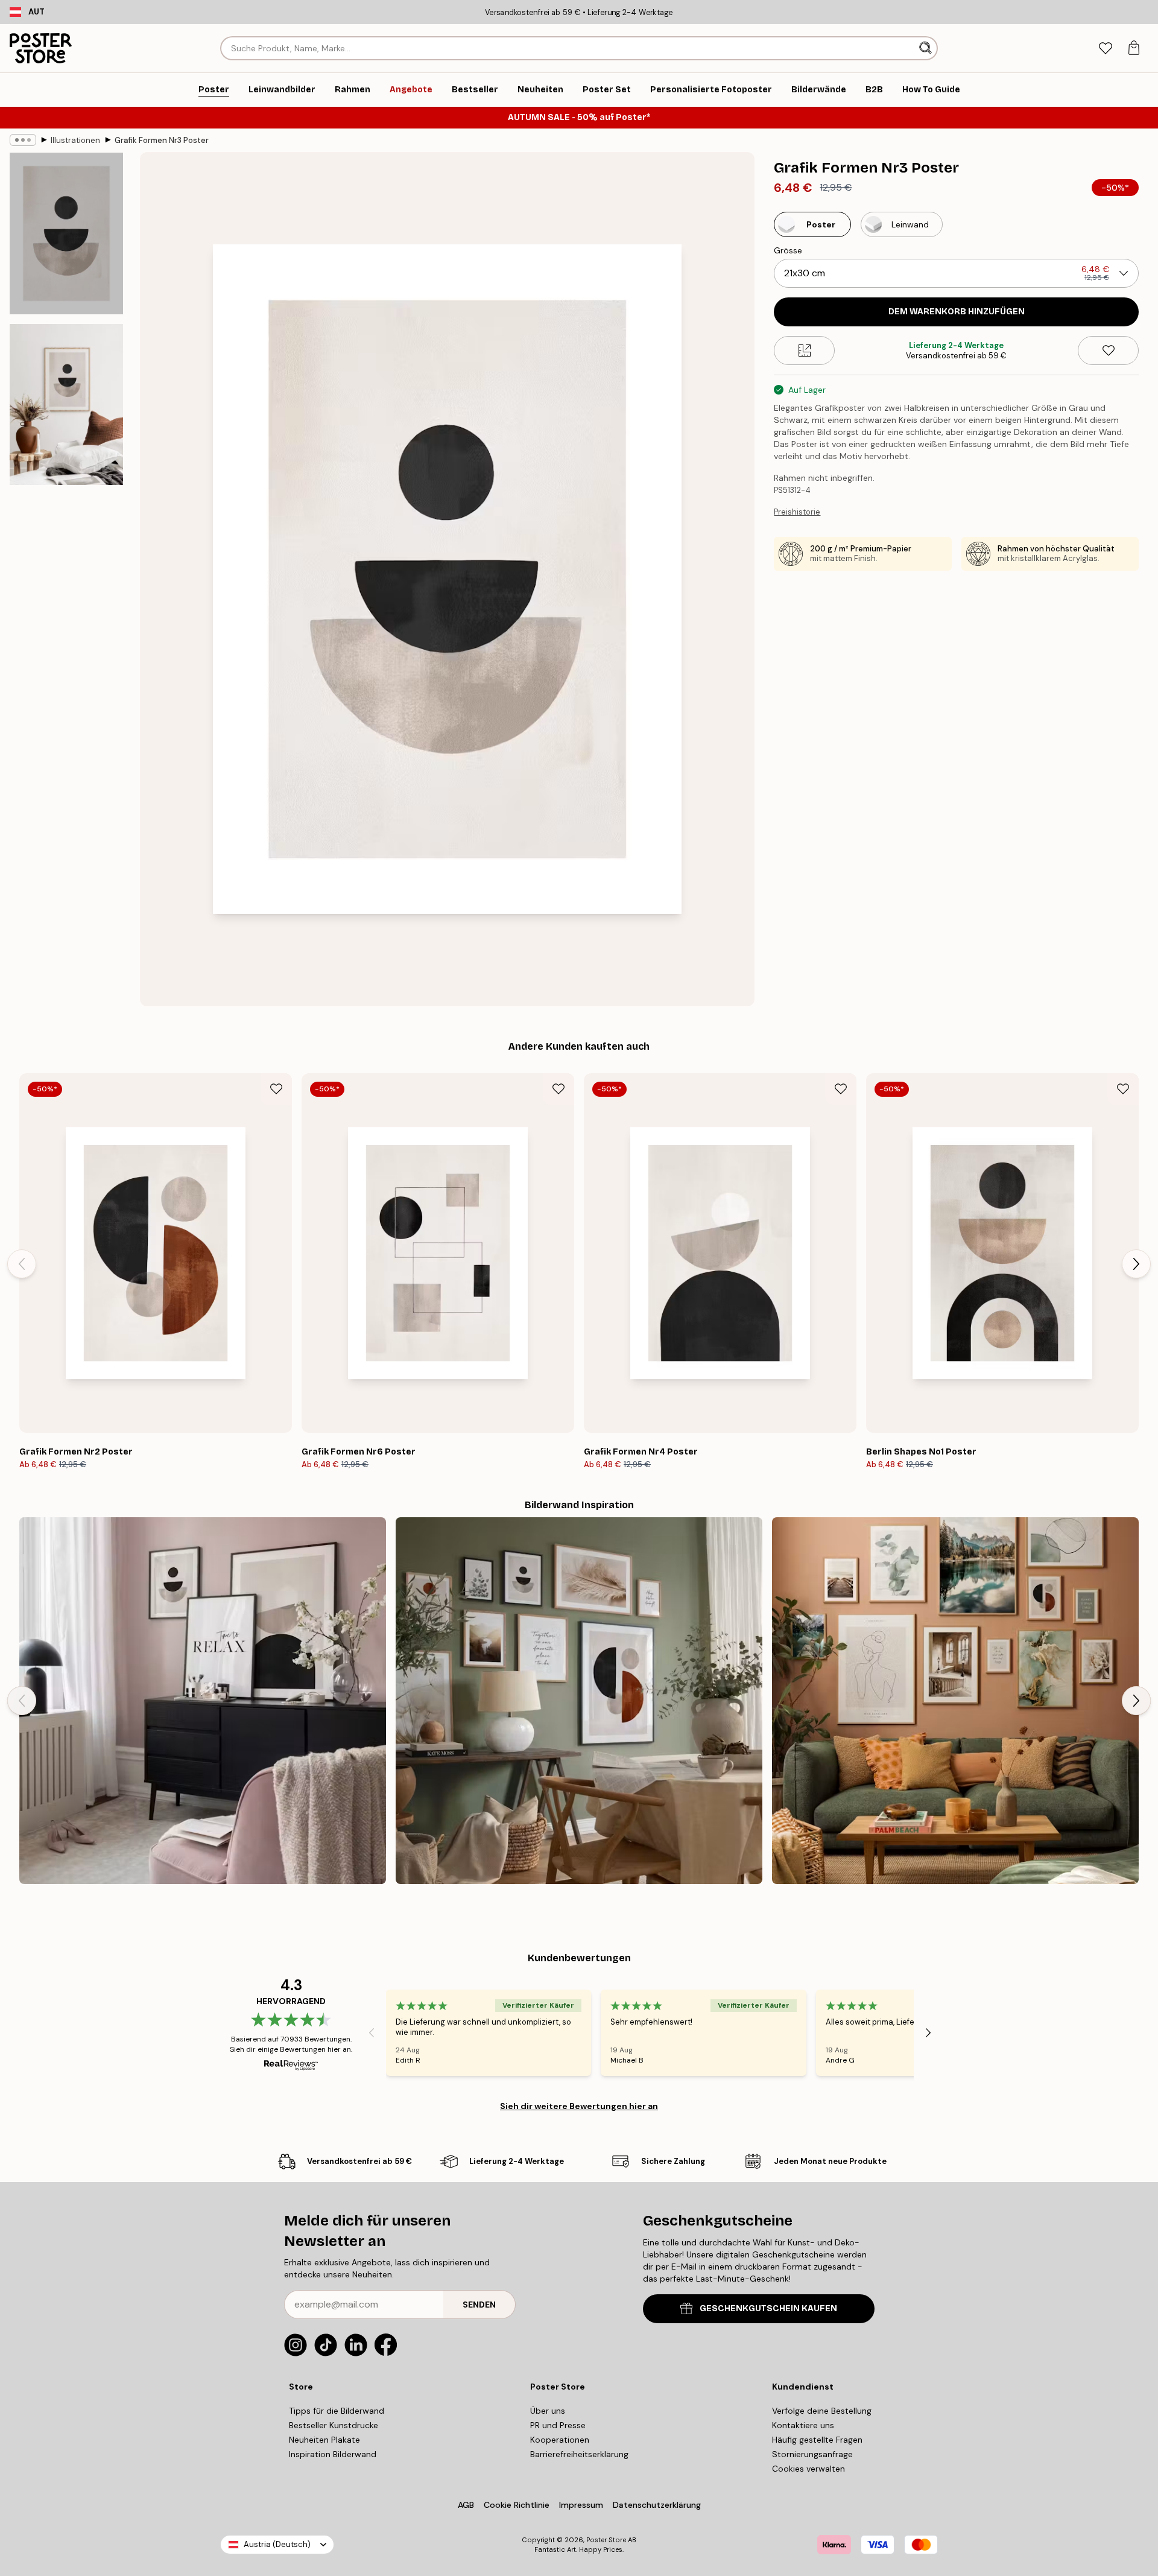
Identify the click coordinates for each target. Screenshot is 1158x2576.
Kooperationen (560, 2440)
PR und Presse (558, 2425)
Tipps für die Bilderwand (337, 2411)
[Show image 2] (66, 404)
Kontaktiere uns (803, 2425)
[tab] (1105, 49)
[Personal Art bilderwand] (955, 1701)
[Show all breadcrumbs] (23, 140)
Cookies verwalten (808, 2469)
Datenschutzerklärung (657, 2505)
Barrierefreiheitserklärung (579, 2454)
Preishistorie (797, 512)
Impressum (581, 2505)
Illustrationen (75, 140)
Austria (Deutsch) (277, 2544)
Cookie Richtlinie (517, 2505)
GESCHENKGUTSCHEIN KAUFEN (768, 2308)
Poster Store (606, 2540)
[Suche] (927, 48)
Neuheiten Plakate (324, 2440)
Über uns (548, 2411)
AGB (466, 2505)
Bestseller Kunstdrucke (334, 2425)
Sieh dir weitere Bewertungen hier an (579, 2106)
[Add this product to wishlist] (1108, 351)
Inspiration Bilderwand (333, 2454)
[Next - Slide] (1136, 1264)
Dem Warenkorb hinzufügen (957, 312)
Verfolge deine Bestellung (822, 2411)
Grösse (788, 250)
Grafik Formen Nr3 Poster (162, 140)
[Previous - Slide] (22, 1264)
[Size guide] (804, 351)
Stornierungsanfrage (812, 2454)
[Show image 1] (66, 234)
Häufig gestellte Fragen (817, 2440)
